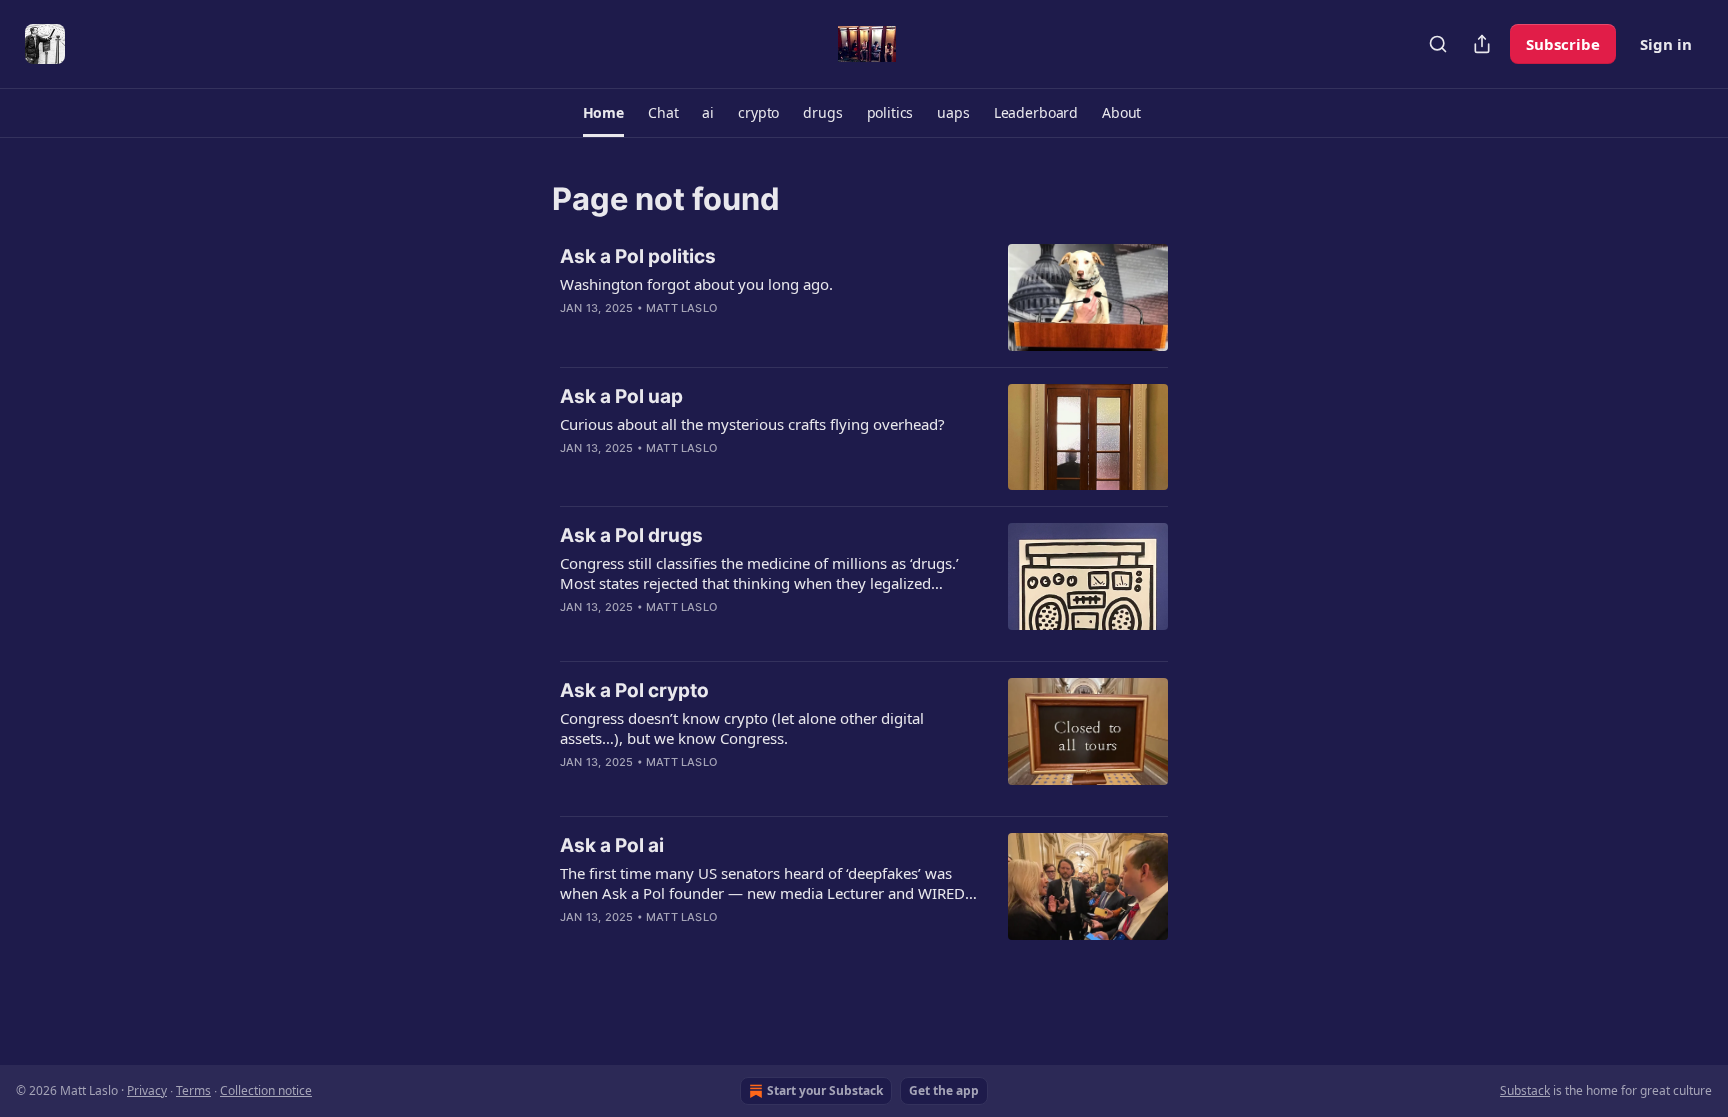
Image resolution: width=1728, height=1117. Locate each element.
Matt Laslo (681, 308)
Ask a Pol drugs (631, 535)
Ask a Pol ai (612, 845)
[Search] (1438, 44)
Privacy (147, 1090)
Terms (193, 1090)
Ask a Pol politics (638, 256)
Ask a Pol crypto (634, 690)
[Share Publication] (1482, 44)
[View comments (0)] (714, 334)
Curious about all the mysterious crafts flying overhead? (752, 424)
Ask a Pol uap (621, 396)
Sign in (1666, 44)
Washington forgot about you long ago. (696, 284)
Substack (1525, 1090)
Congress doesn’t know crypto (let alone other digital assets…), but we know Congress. (742, 728)
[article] (864, 297)
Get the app (944, 1090)
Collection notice (266, 1090)
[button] (603, 113)
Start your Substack (825, 1090)
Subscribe (1563, 44)
